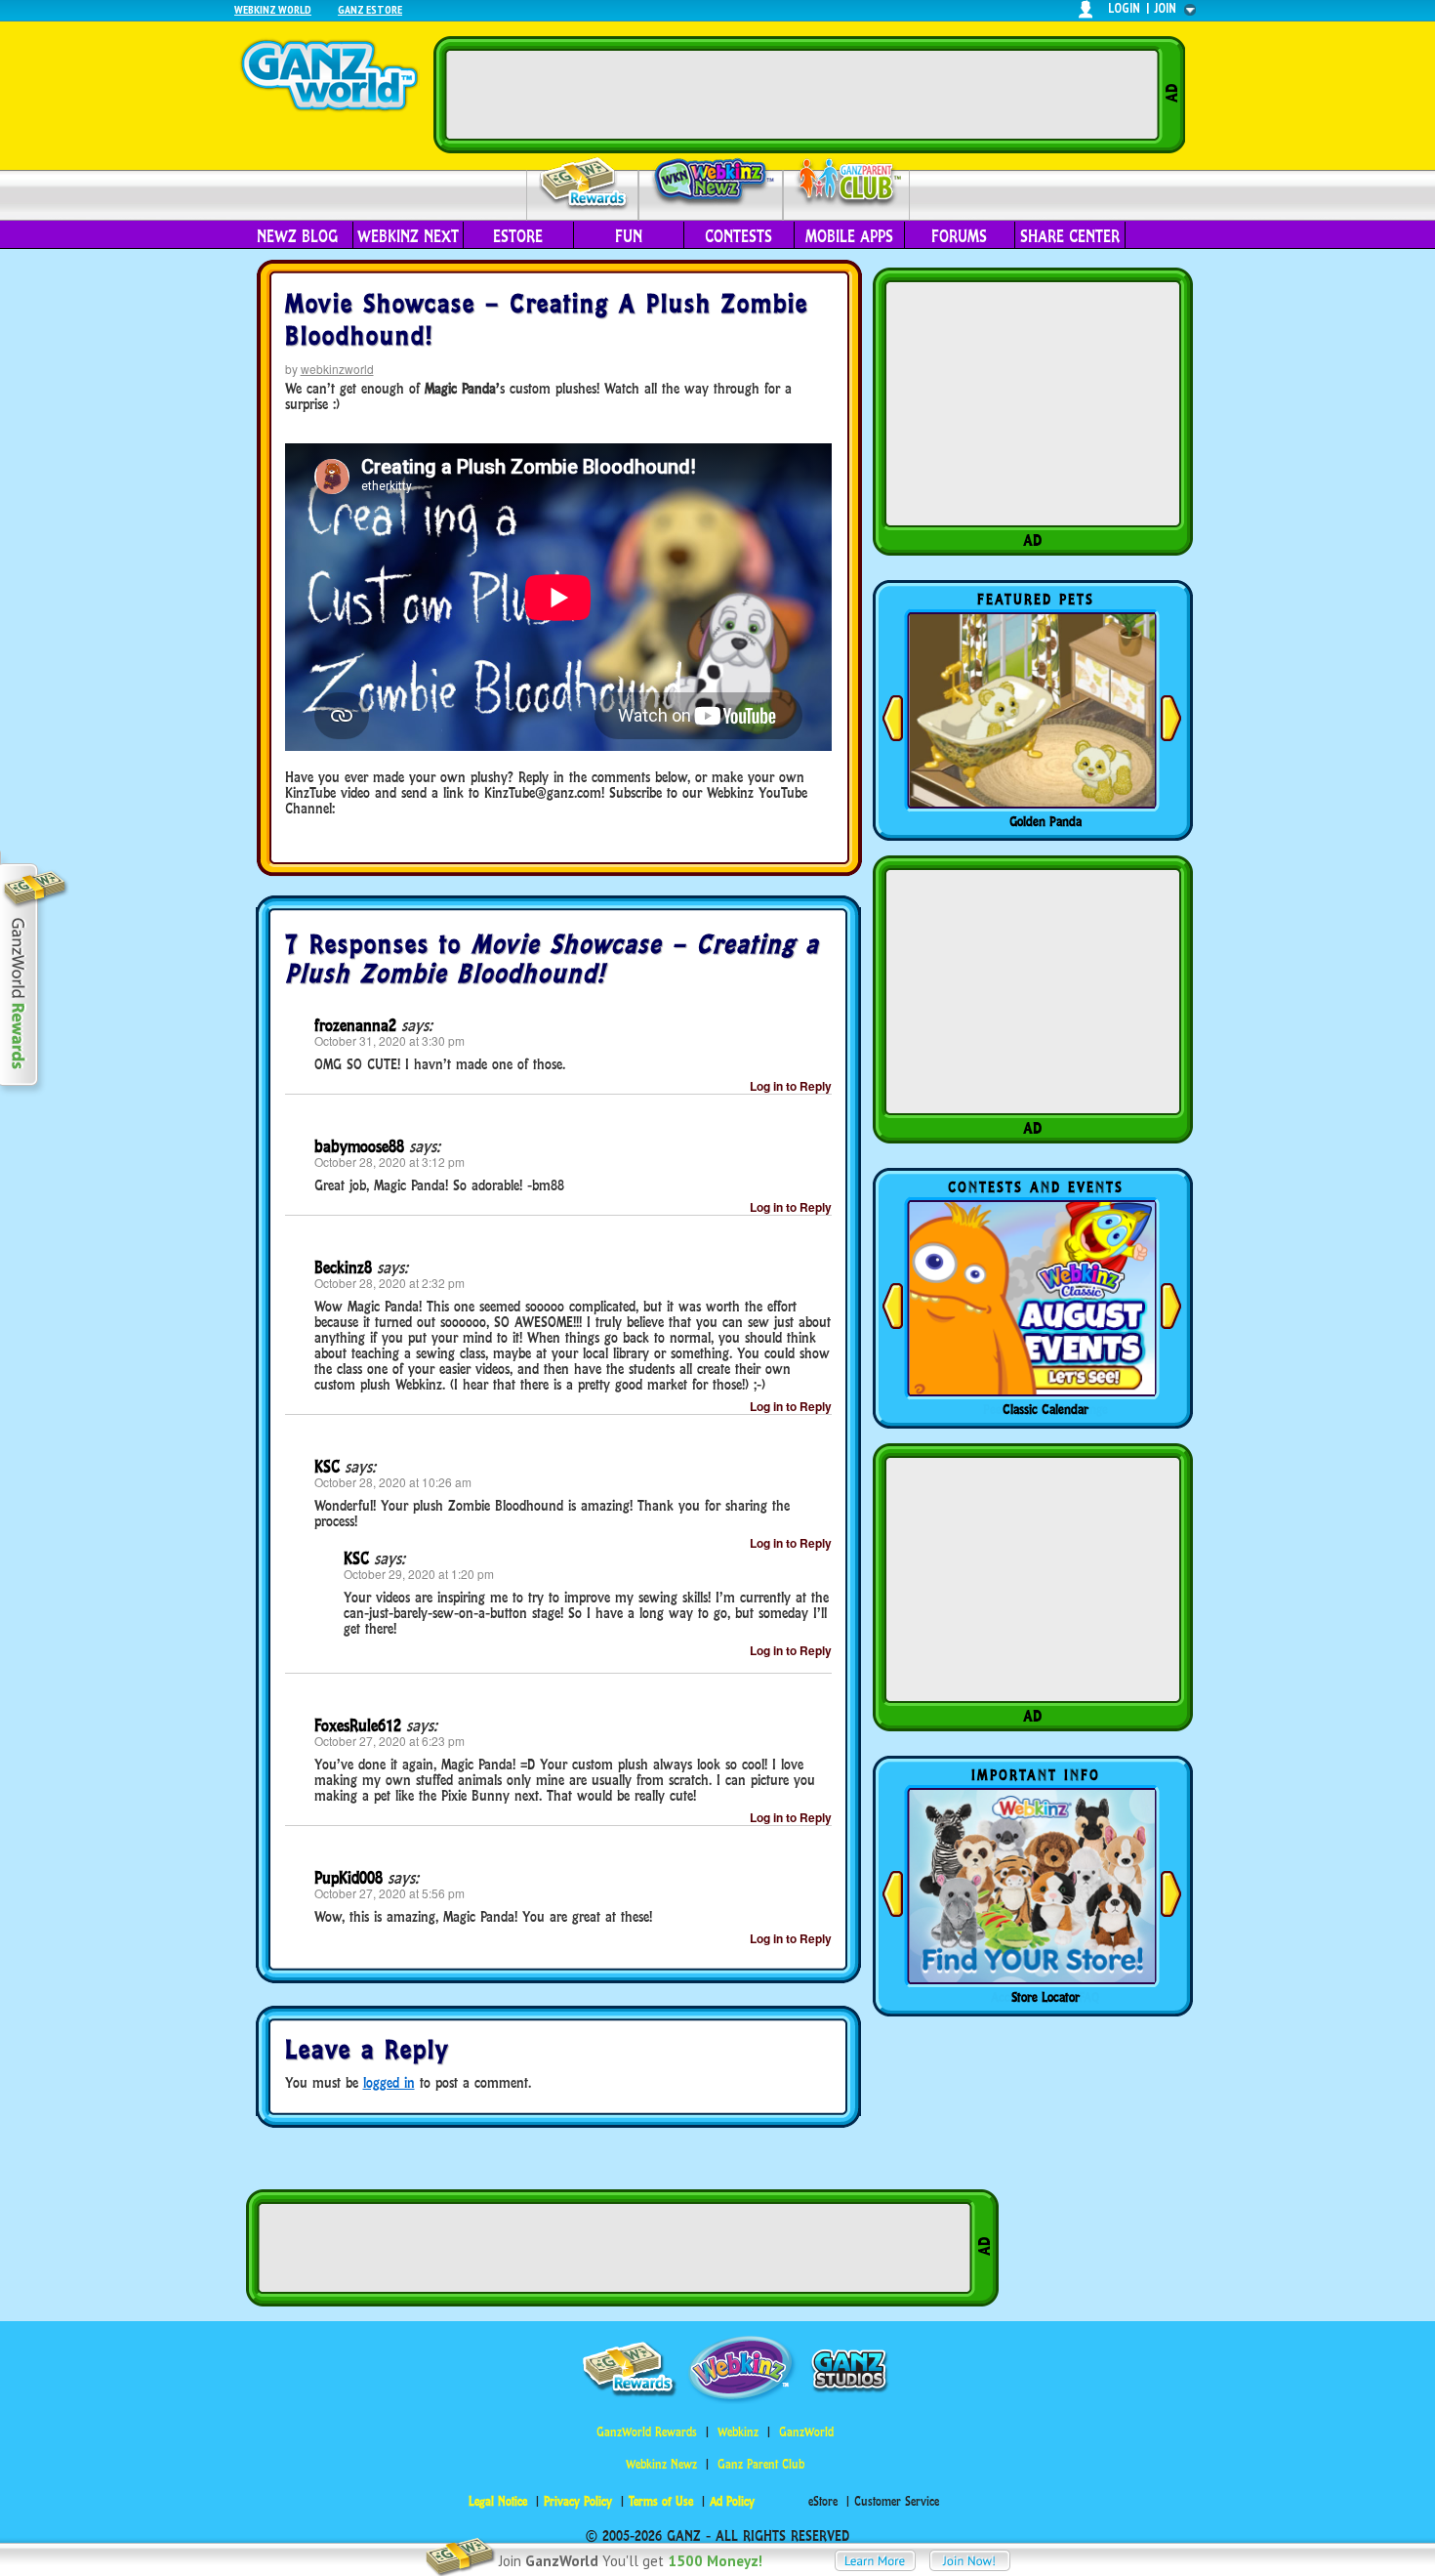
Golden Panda (1045, 821)
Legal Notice (498, 2501)
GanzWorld (806, 2432)
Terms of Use (661, 2501)
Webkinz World (273, 9)
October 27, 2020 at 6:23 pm (389, 1741)
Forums (959, 236)
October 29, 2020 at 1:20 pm (419, 1574)
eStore (518, 236)
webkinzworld (337, 369)
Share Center (1070, 236)
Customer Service (897, 2501)
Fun (629, 236)
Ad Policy (732, 2501)
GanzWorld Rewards (647, 2432)
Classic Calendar (1045, 1409)
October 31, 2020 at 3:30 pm (389, 1040)
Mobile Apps (849, 236)
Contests (738, 236)
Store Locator (1045, 1997)
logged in (389, 2082)
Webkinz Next (408, 236)
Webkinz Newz (711, 183)
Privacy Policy (578, 2501)
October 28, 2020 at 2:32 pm (389, 1283)
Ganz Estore (370, 9)
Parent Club (847, 183)
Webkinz (738, 2432)
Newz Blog (297, 236)
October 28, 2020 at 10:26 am (393, 1482)
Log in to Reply (791, 1086)
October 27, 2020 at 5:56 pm (389, 1893)
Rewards (584, 184)
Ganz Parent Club (761, 2464)
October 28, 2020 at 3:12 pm (389, 1162)
